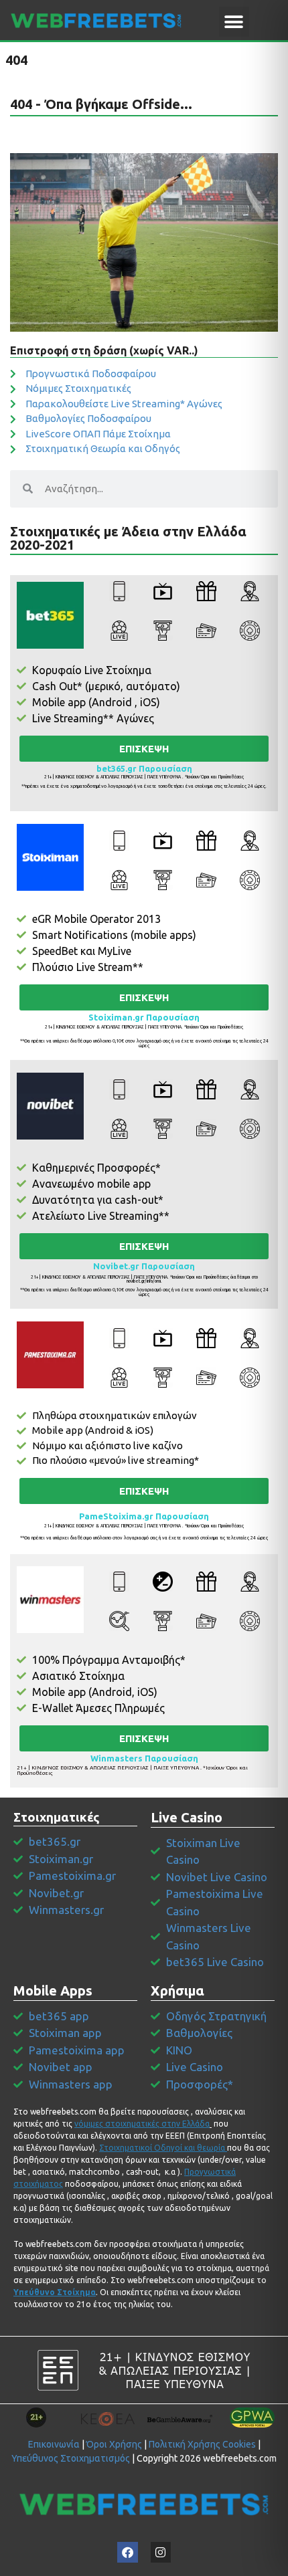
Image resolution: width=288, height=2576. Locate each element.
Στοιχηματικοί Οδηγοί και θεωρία (162, 2148)
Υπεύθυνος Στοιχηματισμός (71, 2458)
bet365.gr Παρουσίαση (144, 768)
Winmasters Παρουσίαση (144, 1758)
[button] (234, 22)
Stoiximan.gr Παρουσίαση (144, 1017)
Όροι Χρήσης (114, 2444)
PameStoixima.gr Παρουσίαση (144, 1516)
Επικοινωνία (54, 2444)
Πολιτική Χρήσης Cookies (202, 2444)
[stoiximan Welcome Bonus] (50, 857)
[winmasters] (50, 1600)
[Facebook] (128, 2552)
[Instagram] (161, 2552)
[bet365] (50, 615)
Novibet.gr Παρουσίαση (144, 1266)
